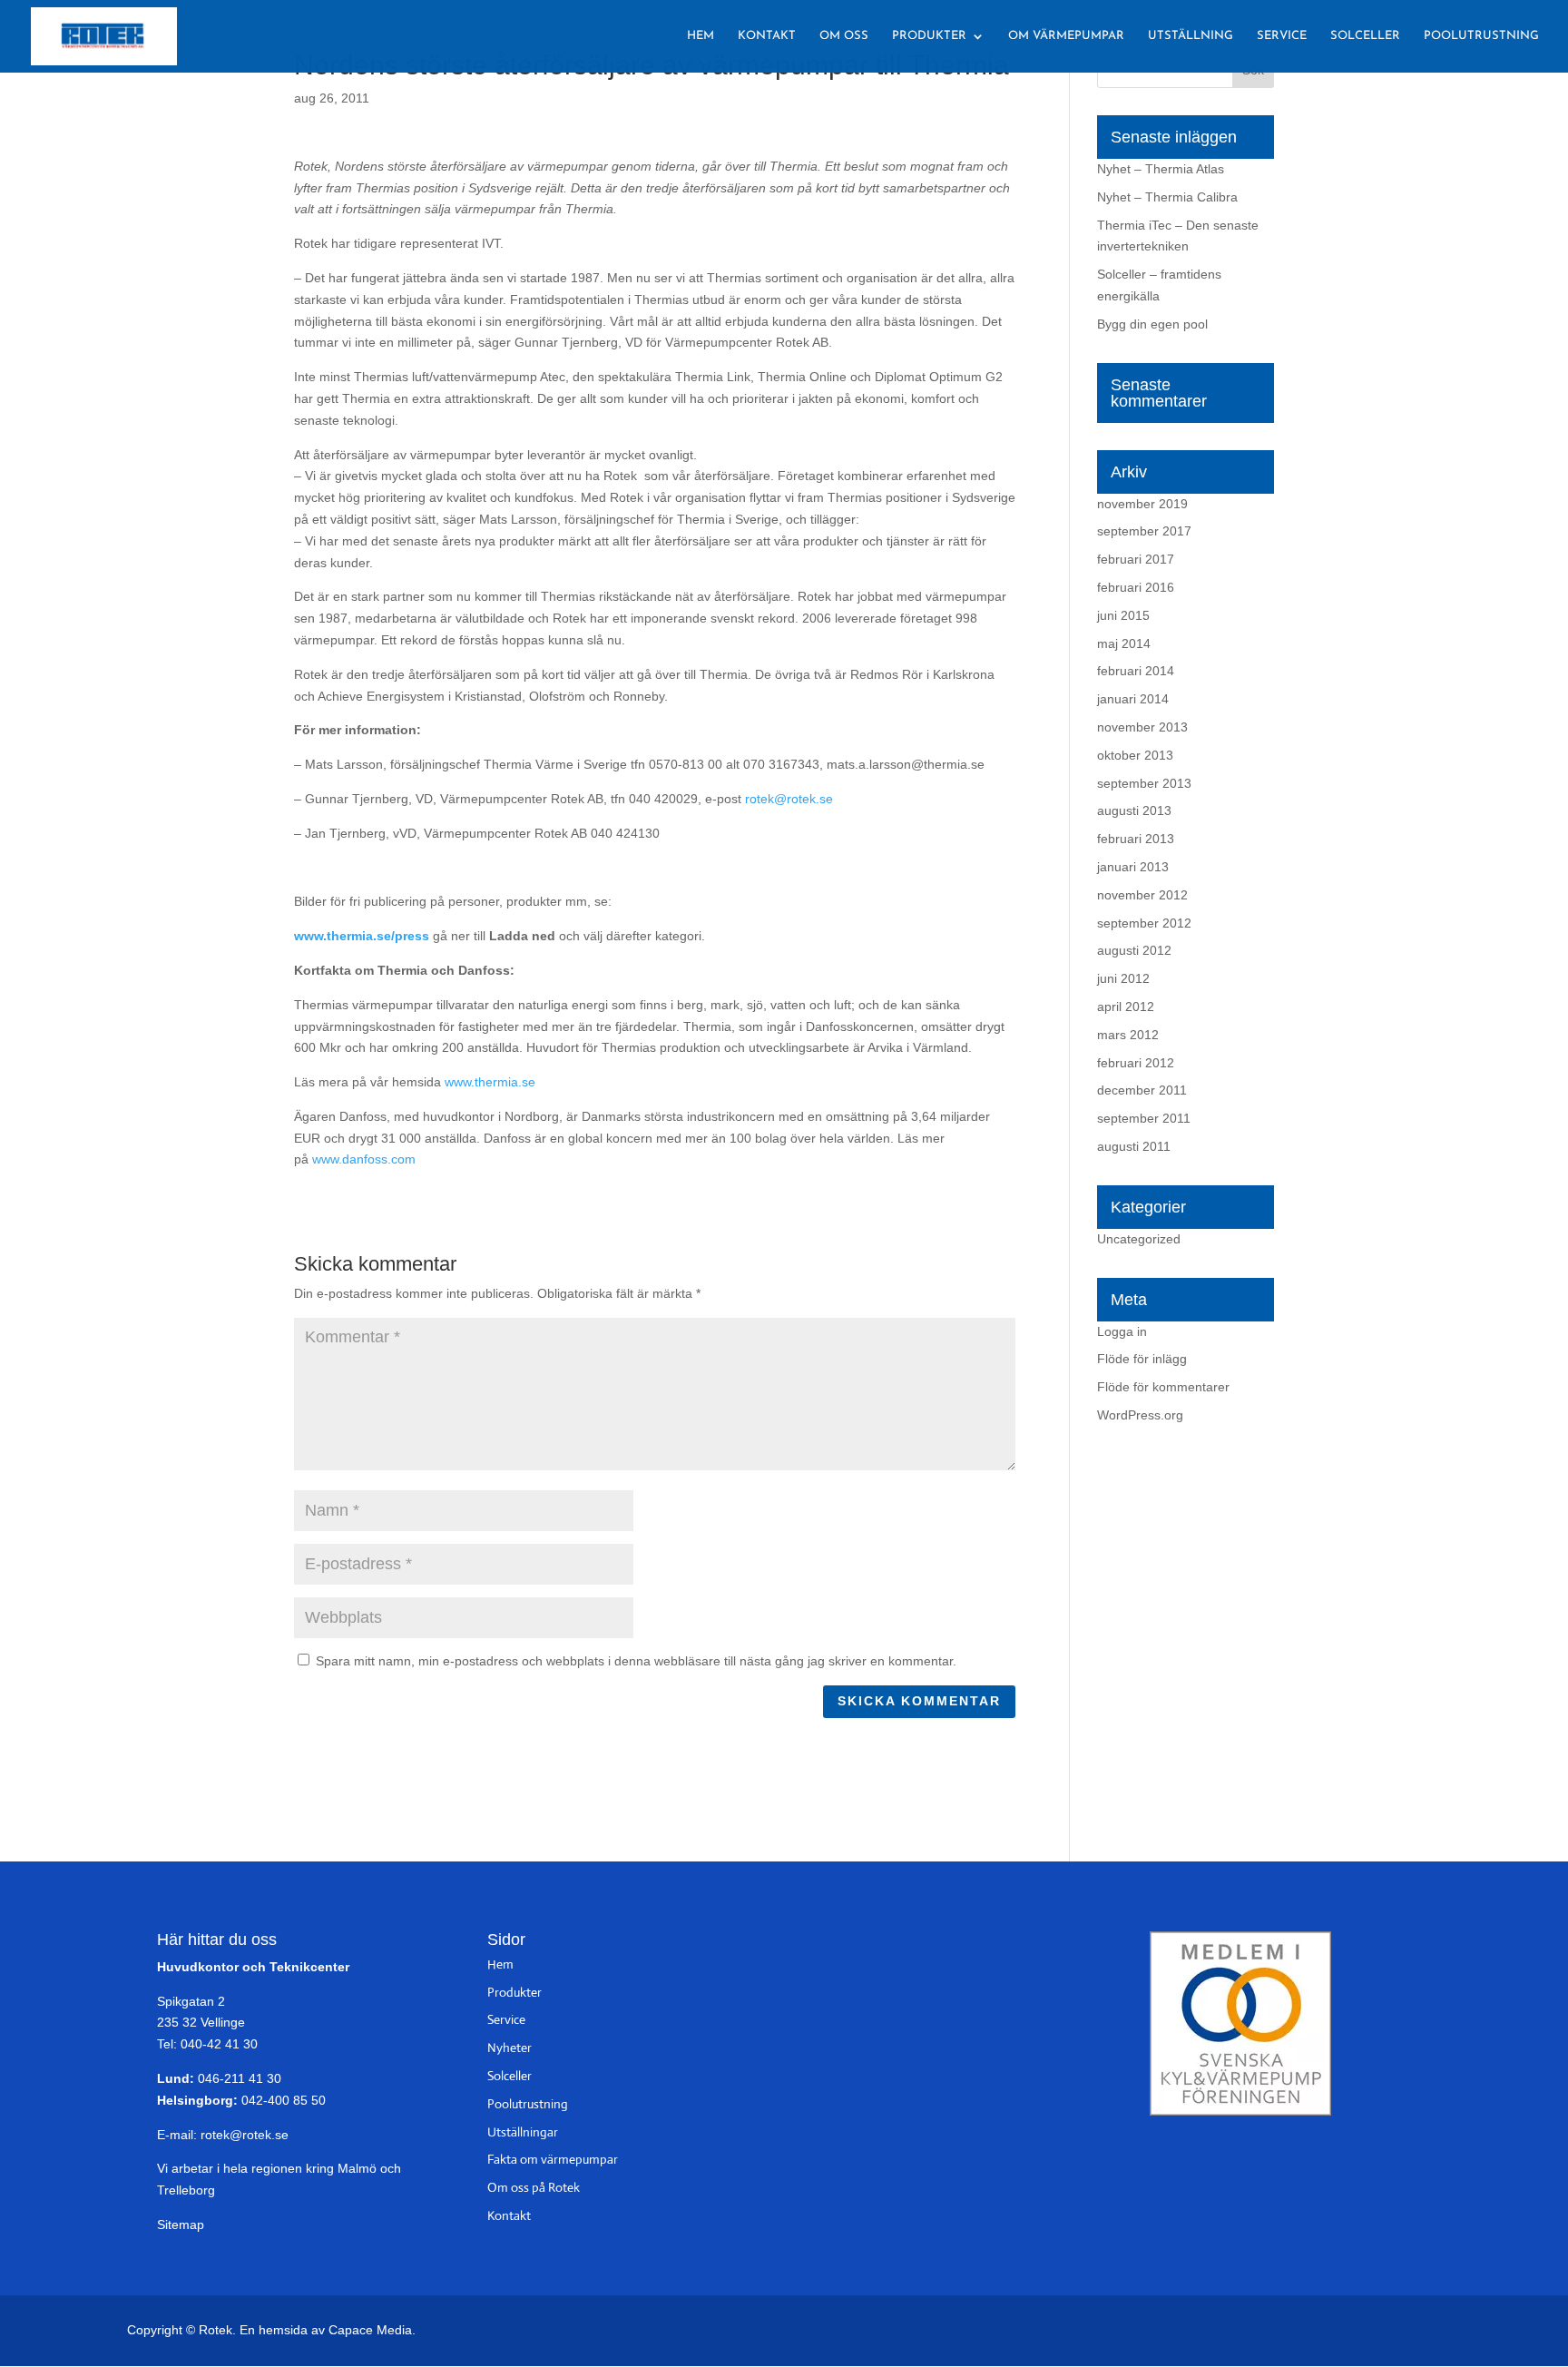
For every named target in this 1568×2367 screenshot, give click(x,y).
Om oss (844, 36)
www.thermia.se (490, 1082)
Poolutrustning (1481, 36)
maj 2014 (1124, 643)
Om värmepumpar (1066, 36)
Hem (701, 36)
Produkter (929, 36)
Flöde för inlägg (1142, 1359)
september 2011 (1144, 1118)
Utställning (1191, 36)
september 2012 (1144, 923)
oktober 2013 (1135, 755)
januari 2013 (1133, 867)
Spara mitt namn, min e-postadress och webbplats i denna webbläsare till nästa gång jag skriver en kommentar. (636, 1661)
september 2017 (1144, 531)
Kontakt (767, 36)
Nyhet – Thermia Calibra (1167, 197)
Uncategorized (1139, 1239)
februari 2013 (1136, 839)
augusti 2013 (1134, 810)
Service (1282, 36)
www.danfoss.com (364, 1159)
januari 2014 (1133, 699)
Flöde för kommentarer (1163, 1387)
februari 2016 (1136, 587)
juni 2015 (1123, 615)
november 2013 (1142, 727)
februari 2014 (1136, 671)
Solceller (1365, 36)
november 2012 (1142, 895)
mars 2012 (1128, 1035)
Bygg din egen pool (1152, 324)
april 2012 (1126, 1007)
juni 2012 (1123, 978)
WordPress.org (1140, 1415)
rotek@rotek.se (789, 799)
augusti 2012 (1134, 950)
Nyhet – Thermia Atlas (1161, 169)
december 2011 (1142, 1090)
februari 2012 (1136, 1063)
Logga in (1122, 1331)
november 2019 (1142, 504)
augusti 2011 (1134, 1146)
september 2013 (1144, 783)
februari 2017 (1136, 559)
